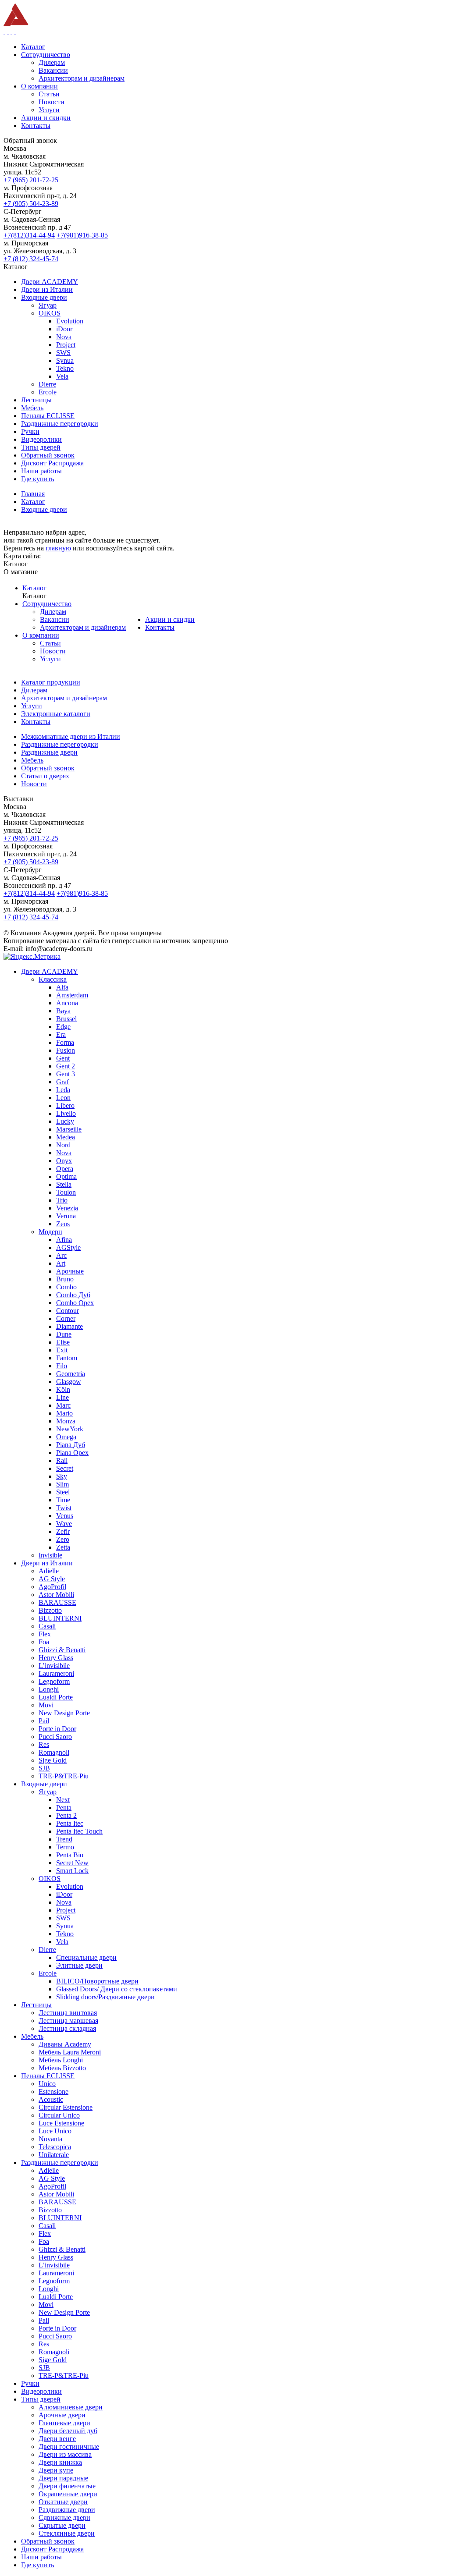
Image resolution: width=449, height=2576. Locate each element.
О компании (41, 635)
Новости (53, 651)
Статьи (50, 643)
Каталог (34, 588)
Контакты (160, 627)
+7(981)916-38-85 (82, 235)
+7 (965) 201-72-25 (31, 180)
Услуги (50, 659)
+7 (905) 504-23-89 (31, 204)
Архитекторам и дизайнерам (83, 627)
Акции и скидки (170, 619)
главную (58, 548)
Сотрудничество (47, 604)
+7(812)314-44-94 (29, 235)
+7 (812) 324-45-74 (31, 259)
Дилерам (53, 612)
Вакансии (55, 619)
